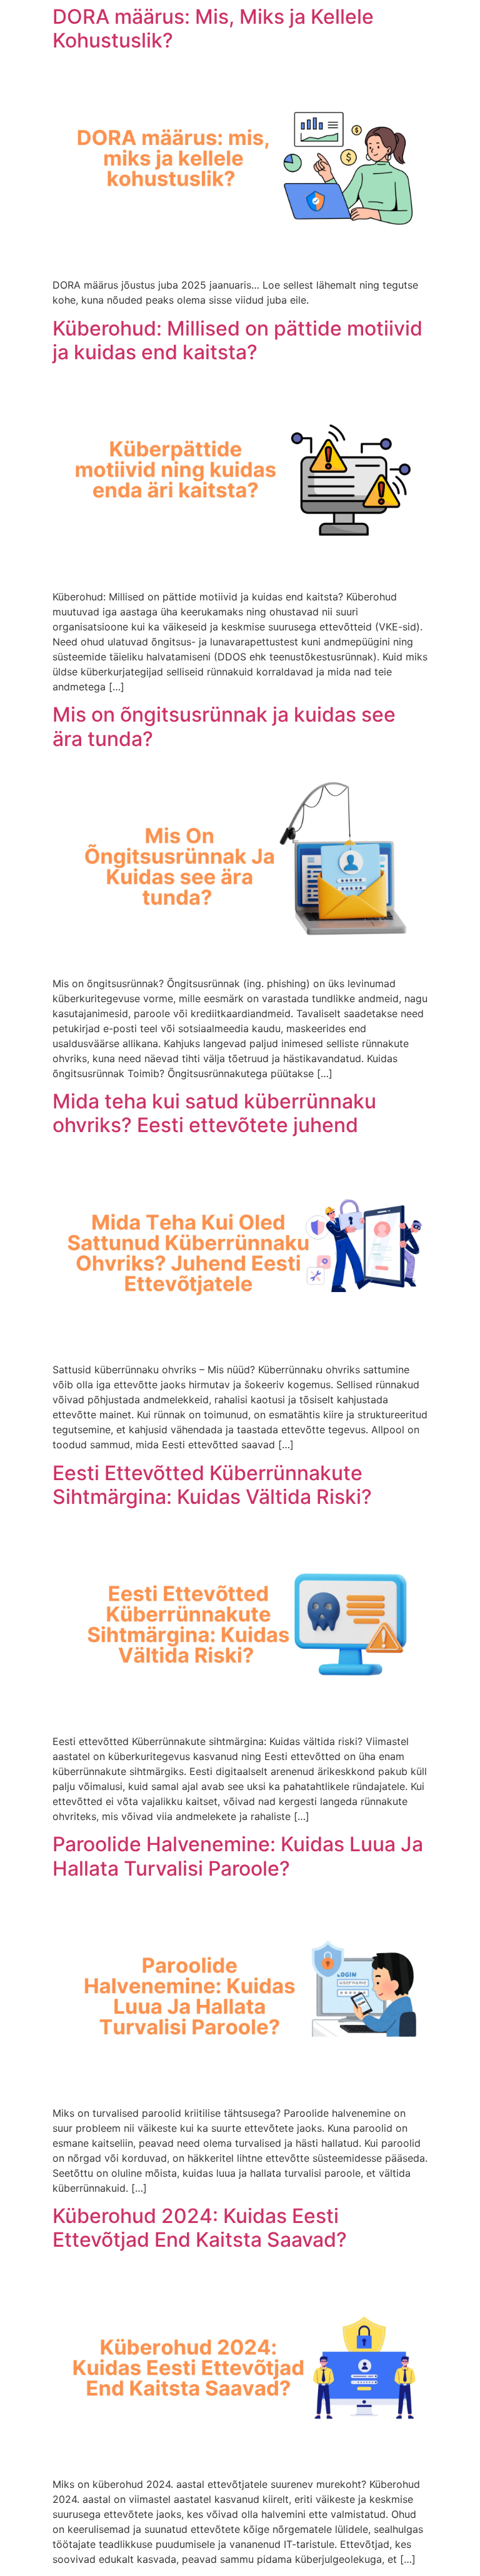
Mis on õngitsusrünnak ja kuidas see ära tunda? (224, 726)
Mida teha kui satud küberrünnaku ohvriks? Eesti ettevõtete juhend (214, 1113)
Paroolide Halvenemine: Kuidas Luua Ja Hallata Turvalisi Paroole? (238, 1856)
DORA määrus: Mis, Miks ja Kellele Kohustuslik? (213, 28)
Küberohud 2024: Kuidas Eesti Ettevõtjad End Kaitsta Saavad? (200, 2228)
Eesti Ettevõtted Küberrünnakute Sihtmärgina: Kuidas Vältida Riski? (212, 1485)
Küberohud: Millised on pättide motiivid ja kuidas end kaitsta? (237, 340)
